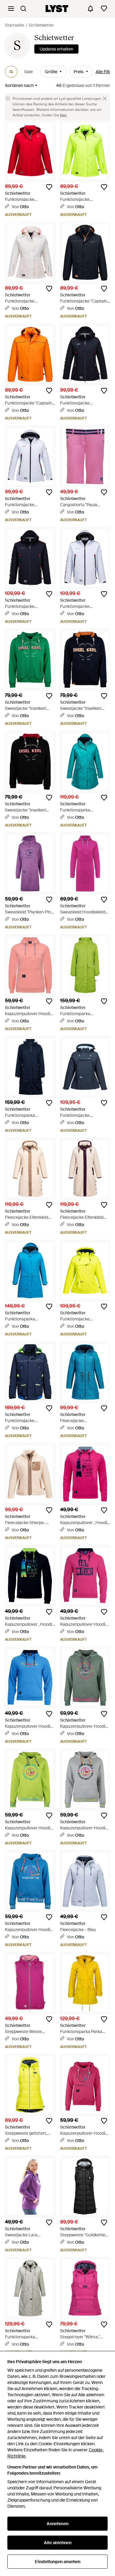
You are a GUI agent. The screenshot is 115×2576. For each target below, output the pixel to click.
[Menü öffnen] (11, 9)
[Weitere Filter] (11, 72)
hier (63, 115)
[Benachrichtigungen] (90, 9)
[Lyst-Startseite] (57, 9)
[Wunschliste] (104, 9)
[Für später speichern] (49, 187)
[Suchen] (23, 9)
